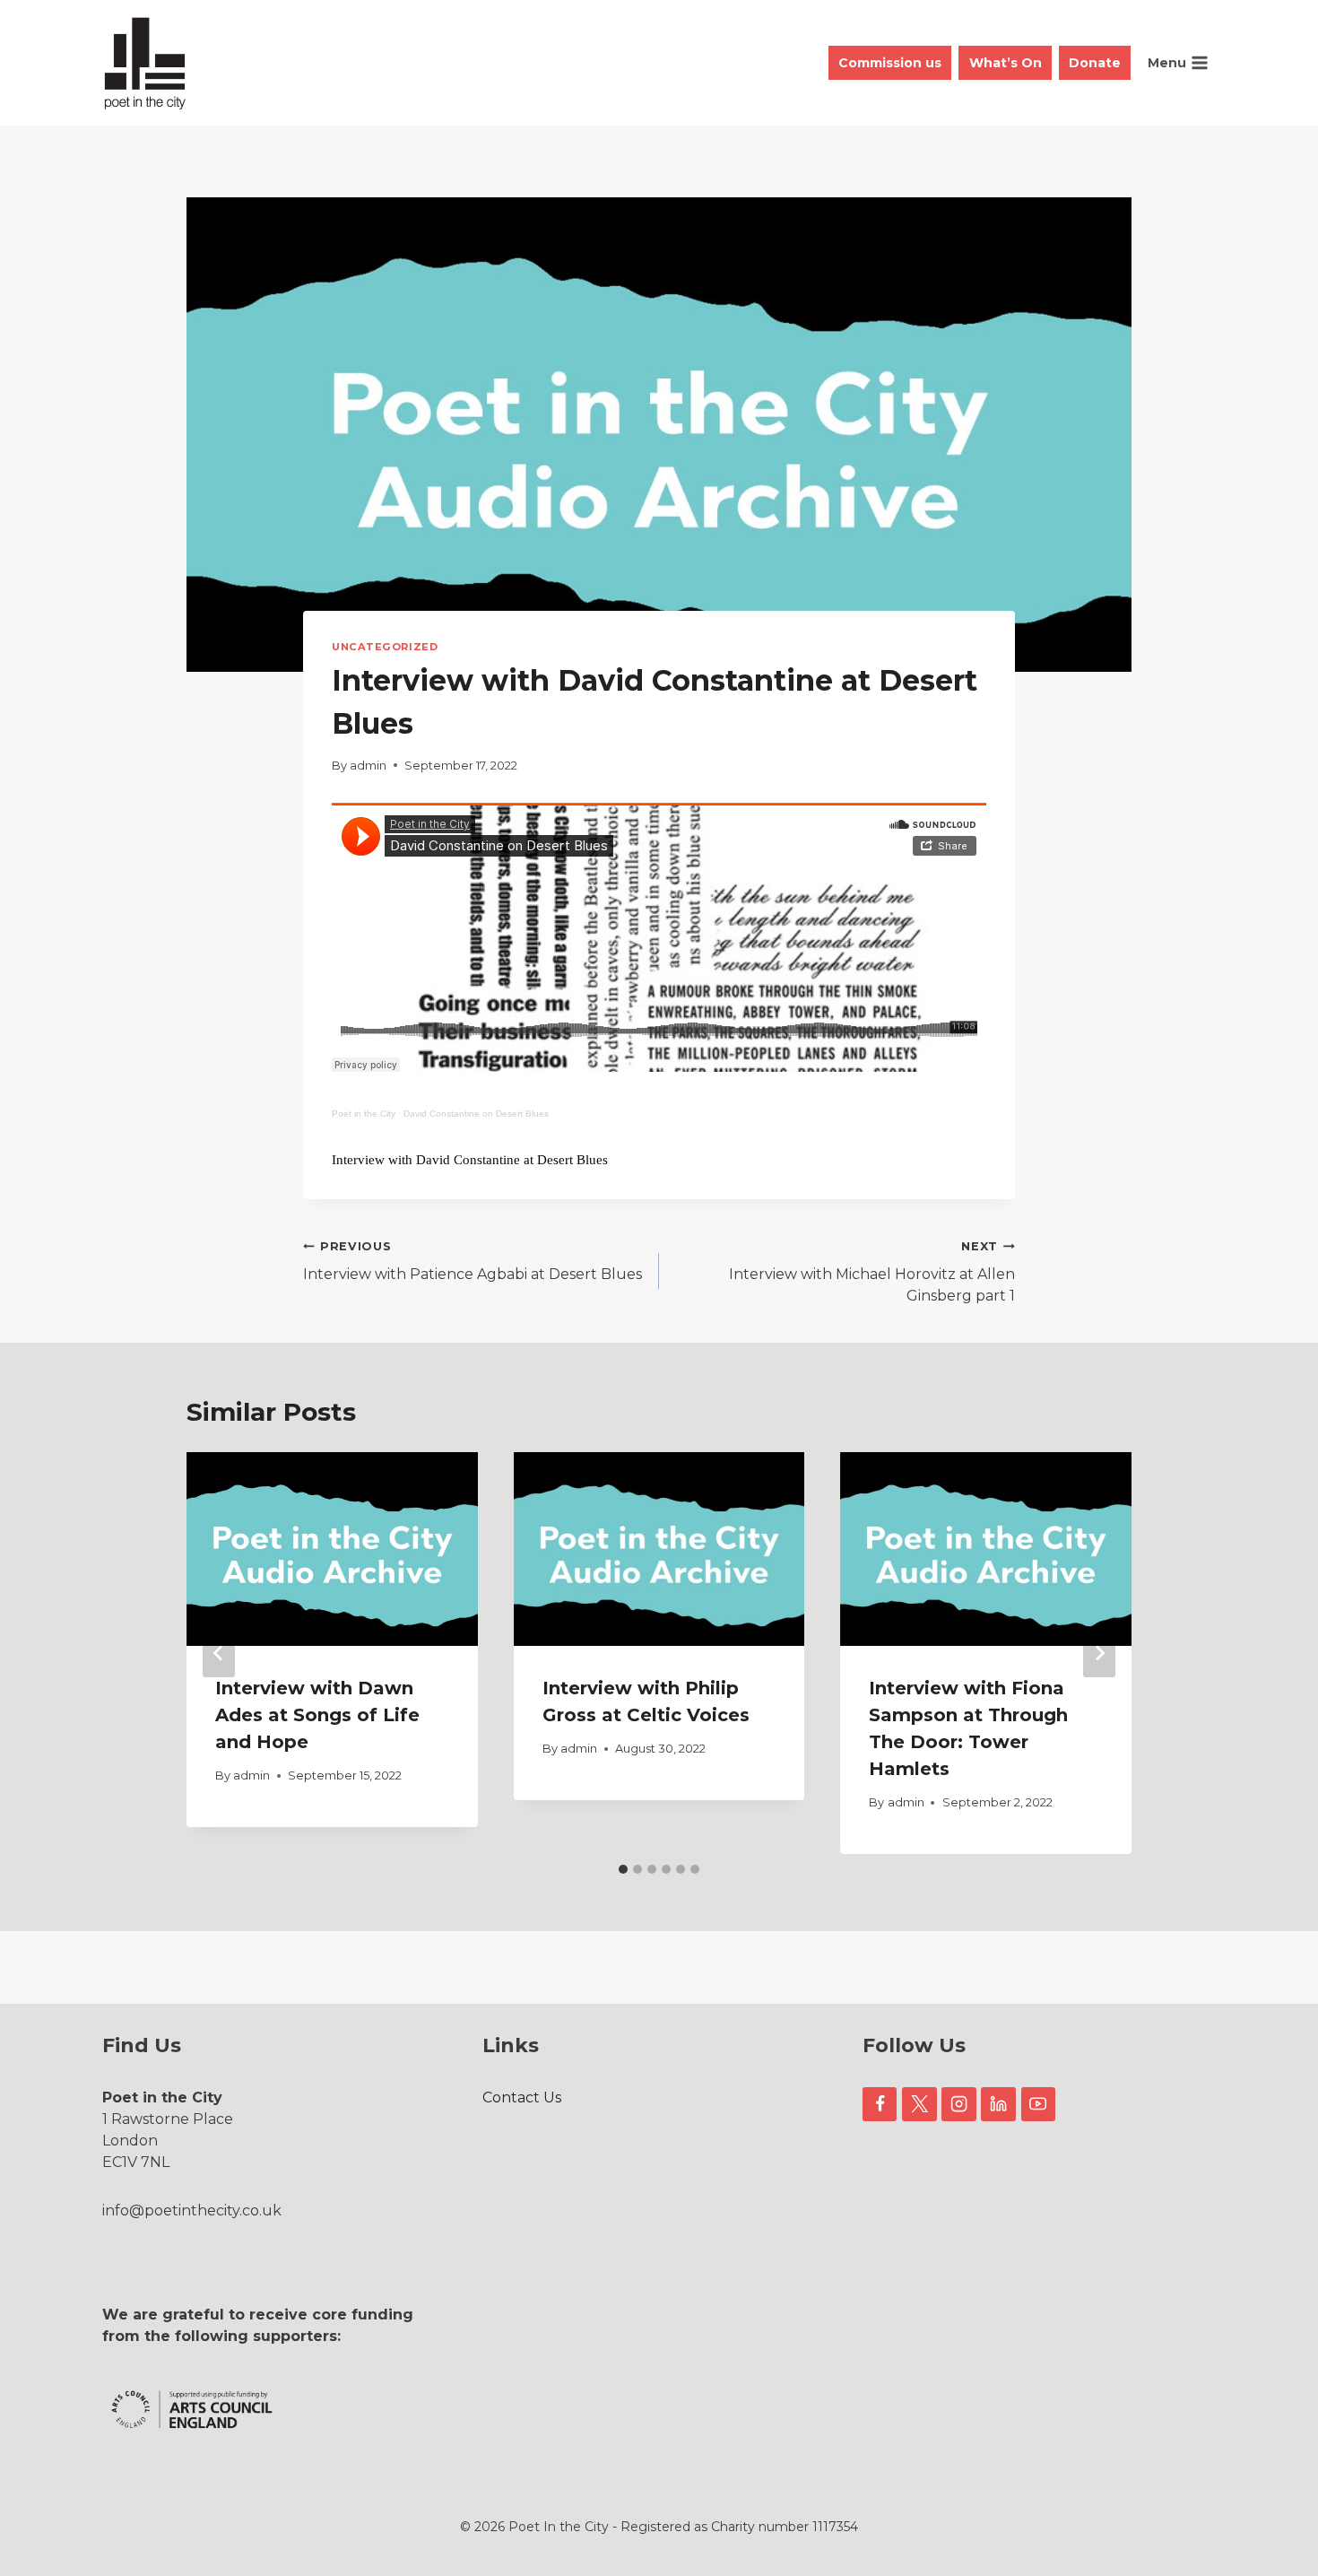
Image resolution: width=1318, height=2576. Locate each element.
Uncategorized (385, 647)
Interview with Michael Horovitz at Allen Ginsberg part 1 (872, 1272)
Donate (1095, 63)
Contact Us (522, 2097)
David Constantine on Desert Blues (476, 1114)
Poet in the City (364, 1114)
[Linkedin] (998, 2104)
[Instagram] (958, 2104)
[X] (919, 2104)
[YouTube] (1038, 2104)
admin (368, 766)
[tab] (623, 1869)
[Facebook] (880, 2104)
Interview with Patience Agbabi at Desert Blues (473, 1261)
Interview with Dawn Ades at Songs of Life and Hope (317, 1715)
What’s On (1006, 63)
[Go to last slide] (219, 1653)
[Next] (1099, 1653)
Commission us (890, 63)
